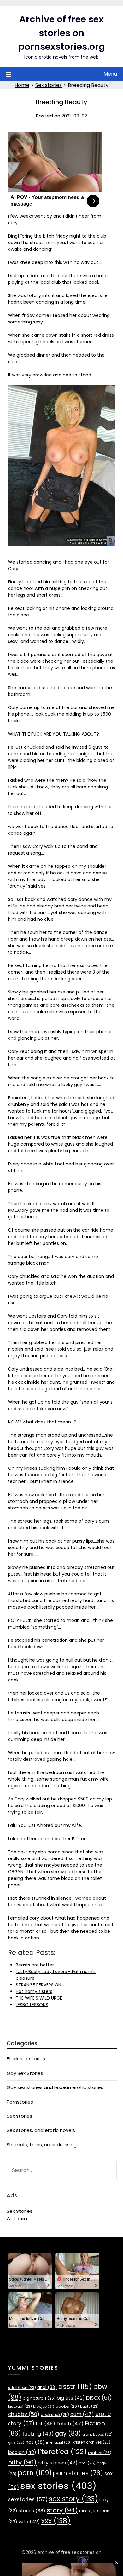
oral (87, 2463)
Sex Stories (20, 2211)
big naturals (39, 2398)
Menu (110, 74)
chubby (24, 2414)
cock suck (55, 2415)
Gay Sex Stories (25, 2073)
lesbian (22, 2452)
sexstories (28, 2499)
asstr (75, 2387)
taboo (89, 2511)
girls (16, 2442)
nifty (22, 2462)
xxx (56, 2521)
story (62, 2510)
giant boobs (97, 2434)
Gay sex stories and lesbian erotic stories (55, 2087)
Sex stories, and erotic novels (41, 2130)
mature (100, 2453)
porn (35, 2473)
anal (47, 2387)
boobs (67, 2406)
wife (29, 2522)
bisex (99, 2398)
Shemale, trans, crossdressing (42, 2145)
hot (35, 2442)
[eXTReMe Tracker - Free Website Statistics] (82, 2566)
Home (22, 85)
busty (89, 2407)
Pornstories (20, 2102)
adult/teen (22, 2388)
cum (82, 2414)
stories (32, 2511)
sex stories (58, 2486)
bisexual (20, 2407)
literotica (62, 2452)
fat (45, 2424)
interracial (59, 2443)
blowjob (44, 2407)
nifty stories (58, 2463)
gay (68, 2433)
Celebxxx (17, 2219)
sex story (73, 2499)
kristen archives (92, 2442)
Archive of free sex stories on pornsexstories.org (62, 33)
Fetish (70, 2424)
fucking (38, 2434)
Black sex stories (26, 2059)
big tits (71, 2398)
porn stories (78, 2473)
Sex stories (49, 85)
